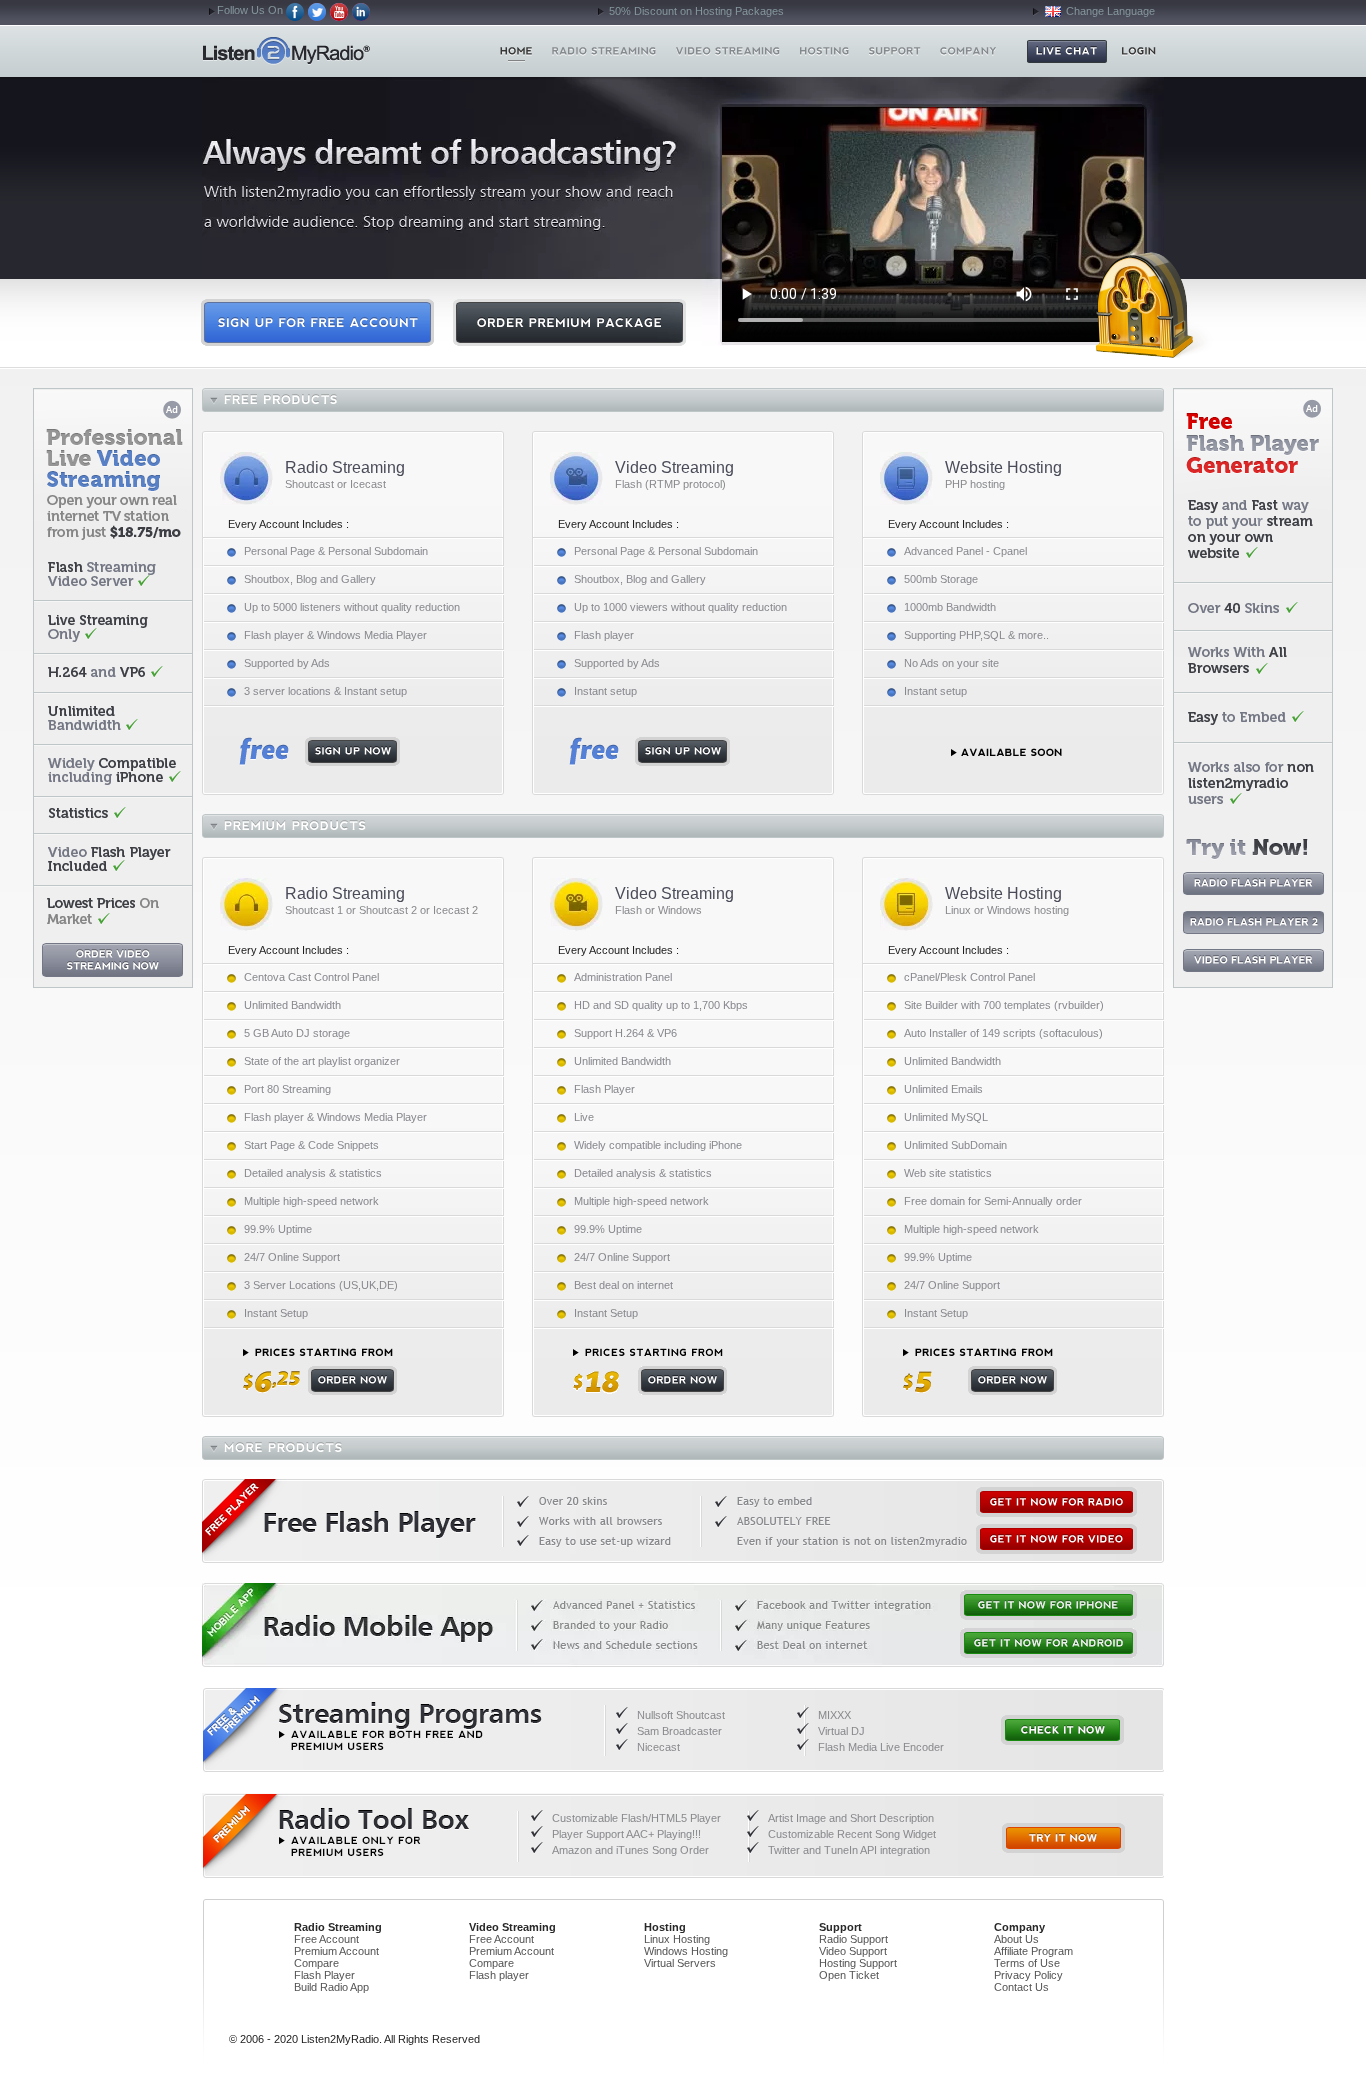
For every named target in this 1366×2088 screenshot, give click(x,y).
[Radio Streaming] (604, 51)
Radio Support (853, 1939)
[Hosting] (824, 51)
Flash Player (324, 1975)
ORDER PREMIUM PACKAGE (569, 322)
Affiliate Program (1033, 1951)
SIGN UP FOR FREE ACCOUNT (317, 322)
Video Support (853, 1951)
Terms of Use (1027, 1963)
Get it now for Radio (1056, 1502)
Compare (316, 1963)
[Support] (894, 51)
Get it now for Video (1056, 1539)
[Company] (968, 51)
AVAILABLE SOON (1006, 752)
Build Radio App (331, 1987)
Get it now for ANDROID (1048, 1643)
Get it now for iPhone (1048, 1605)
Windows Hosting (686, 1951)
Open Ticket (849, 1975)
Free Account (326, 1939)
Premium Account (336, 1951)
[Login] (1138, 51)
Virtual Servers (680, 1963)
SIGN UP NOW (319, 751)
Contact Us (1021, 1987)
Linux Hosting (677, 1939)
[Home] (516, 51)
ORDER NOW (320, 1371)
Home (321, 51)
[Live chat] (1067, 51)
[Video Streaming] (728, 51)
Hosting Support (858, 1963)
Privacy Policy (1028, 1975)
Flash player (499, 1975)
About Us (1016, 1939)
